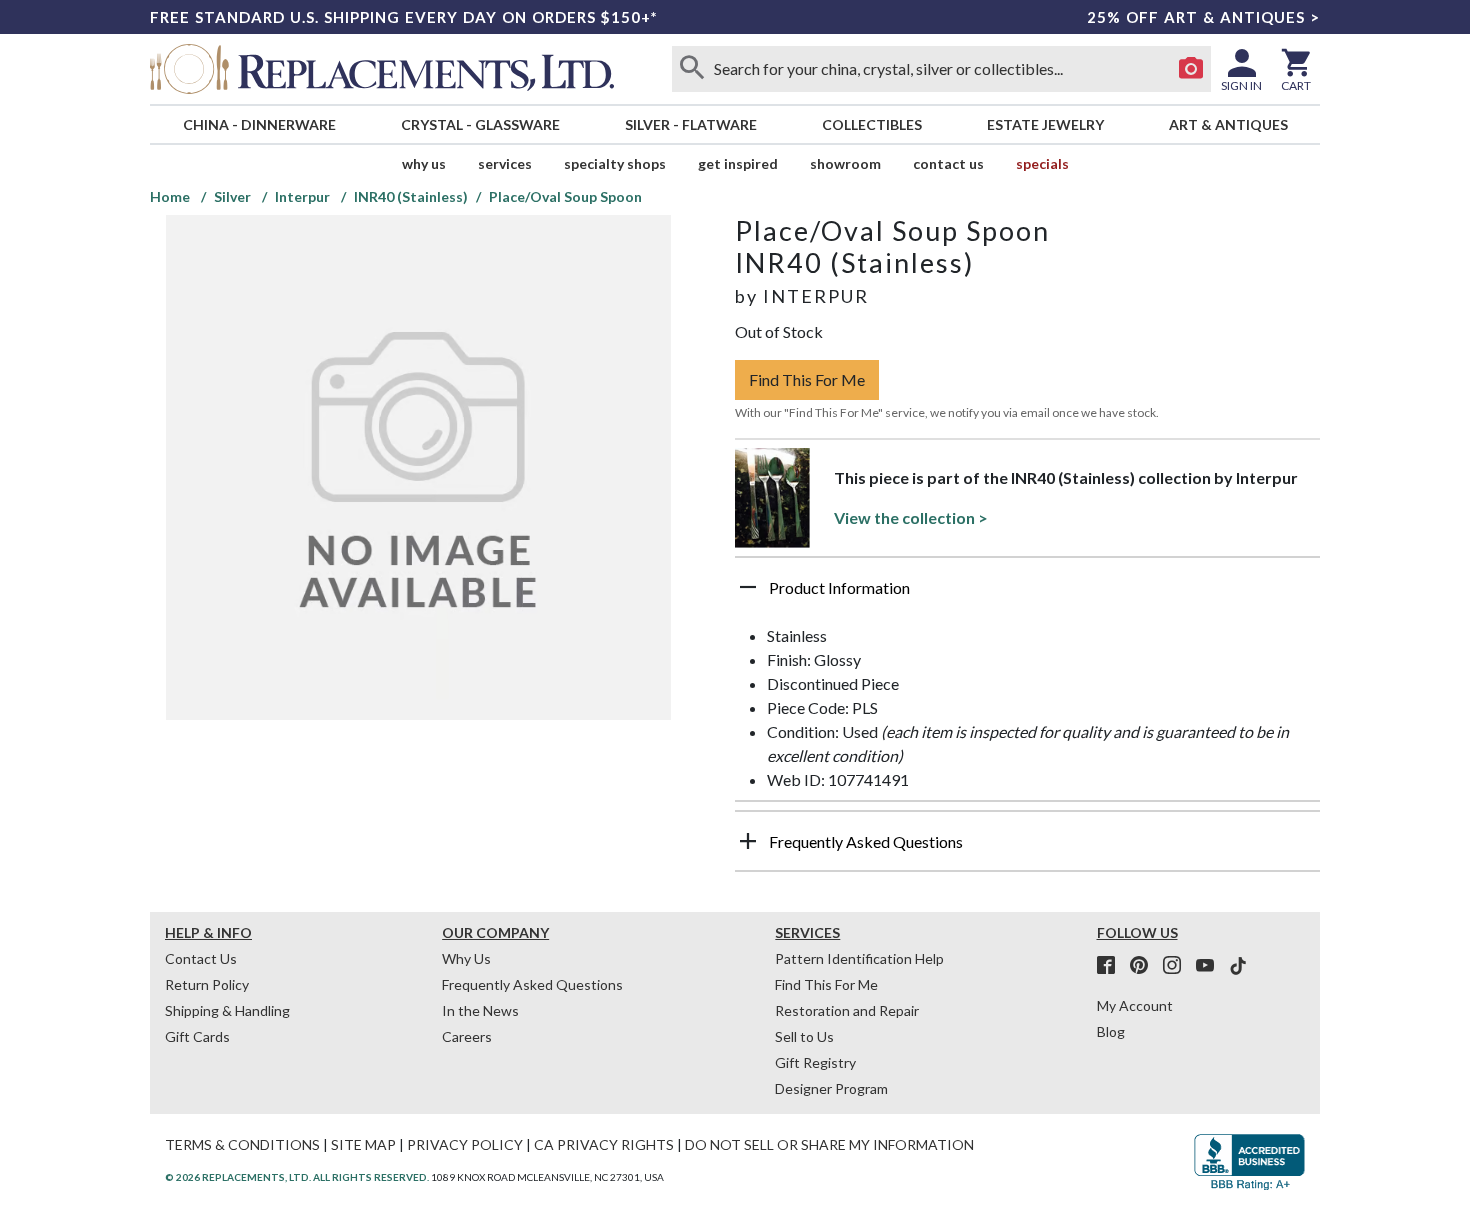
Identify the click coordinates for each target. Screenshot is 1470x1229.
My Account (1135, 1005)
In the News (480, 1010)
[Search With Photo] (1191, 69)
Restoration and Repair (847, 1010)
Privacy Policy (465, 1144)
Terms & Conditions (242, 1144)
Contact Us (948, 163)
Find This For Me (807, 379)
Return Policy (207, 984)
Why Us (466, 958)
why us (424, 163)
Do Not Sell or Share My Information (829, 1144)
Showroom (845, 163)
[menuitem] (259, 124)
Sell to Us (804, 1036)
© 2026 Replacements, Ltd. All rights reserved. (297, 1177)
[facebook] (1112, 966)
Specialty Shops (615, 163)
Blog (1111, 1031)
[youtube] (1211, 966)
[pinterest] (1145, 966)
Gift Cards (197, 1036)
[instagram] (1178, 966)
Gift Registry (815, 1062)
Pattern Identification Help (859, 958)
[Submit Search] (692, 69)
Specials (1042, 163)
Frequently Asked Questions (532, 984)
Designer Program (831, 1088)
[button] (1027, 595)
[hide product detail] (748, 587)
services (505, 163)
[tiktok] (1238, 966)
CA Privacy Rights (604, 1144)
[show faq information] (748, 841)
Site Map (363, 1144)
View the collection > (911, 517)
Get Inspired (738, 163)
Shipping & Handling (227, 1010)
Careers (467, 1036)
